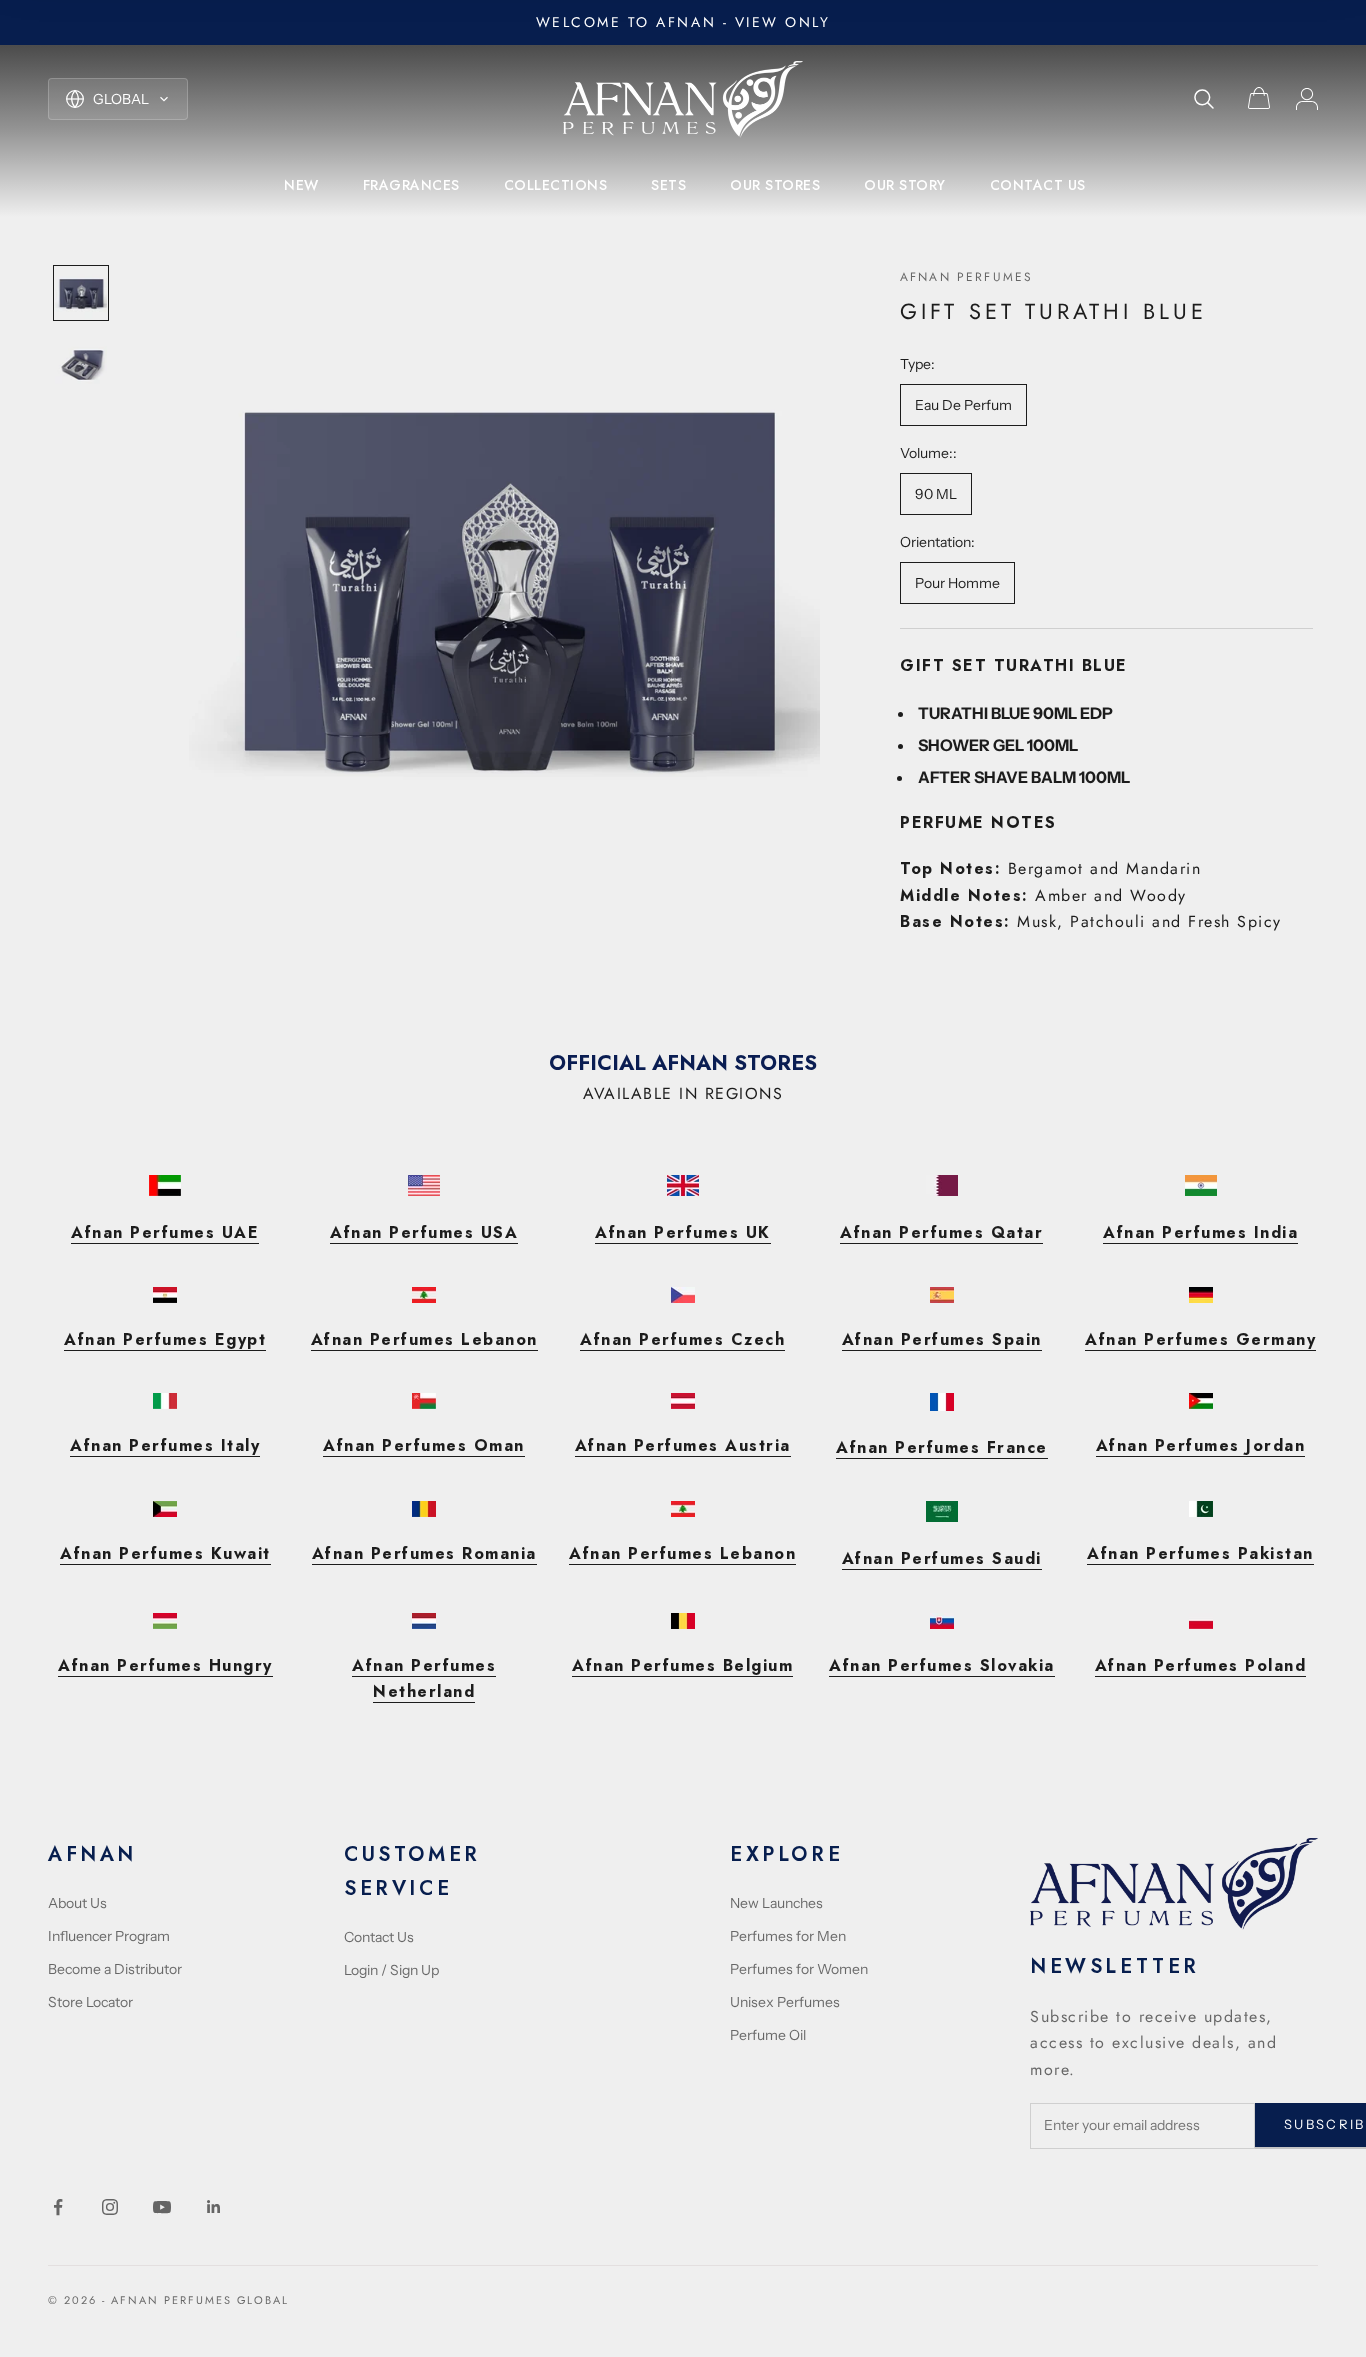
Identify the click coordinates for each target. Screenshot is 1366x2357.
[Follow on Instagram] (110, 2207)
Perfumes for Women (799, 1969)
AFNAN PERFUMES (966, 277)
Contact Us (379, 1937)
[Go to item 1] (81, 293)
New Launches (776, 1903)
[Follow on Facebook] (58, 2207)
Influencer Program (109, 1936)
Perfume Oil (768, 2035)
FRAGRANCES (411, 185)
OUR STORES (775, 185)
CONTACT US (1038, 185)
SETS (668, 185)
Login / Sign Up (391, 1970)
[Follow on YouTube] (162, 2207)
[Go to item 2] (81, 365)
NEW (301, 185)
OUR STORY (905, 185)
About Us (77, 1903)
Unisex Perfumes (785, 2002)
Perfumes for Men (788, 1936)
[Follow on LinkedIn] (214, 2207)
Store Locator (90, 2002)
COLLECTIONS (556, 185)
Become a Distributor (115, 1969)
